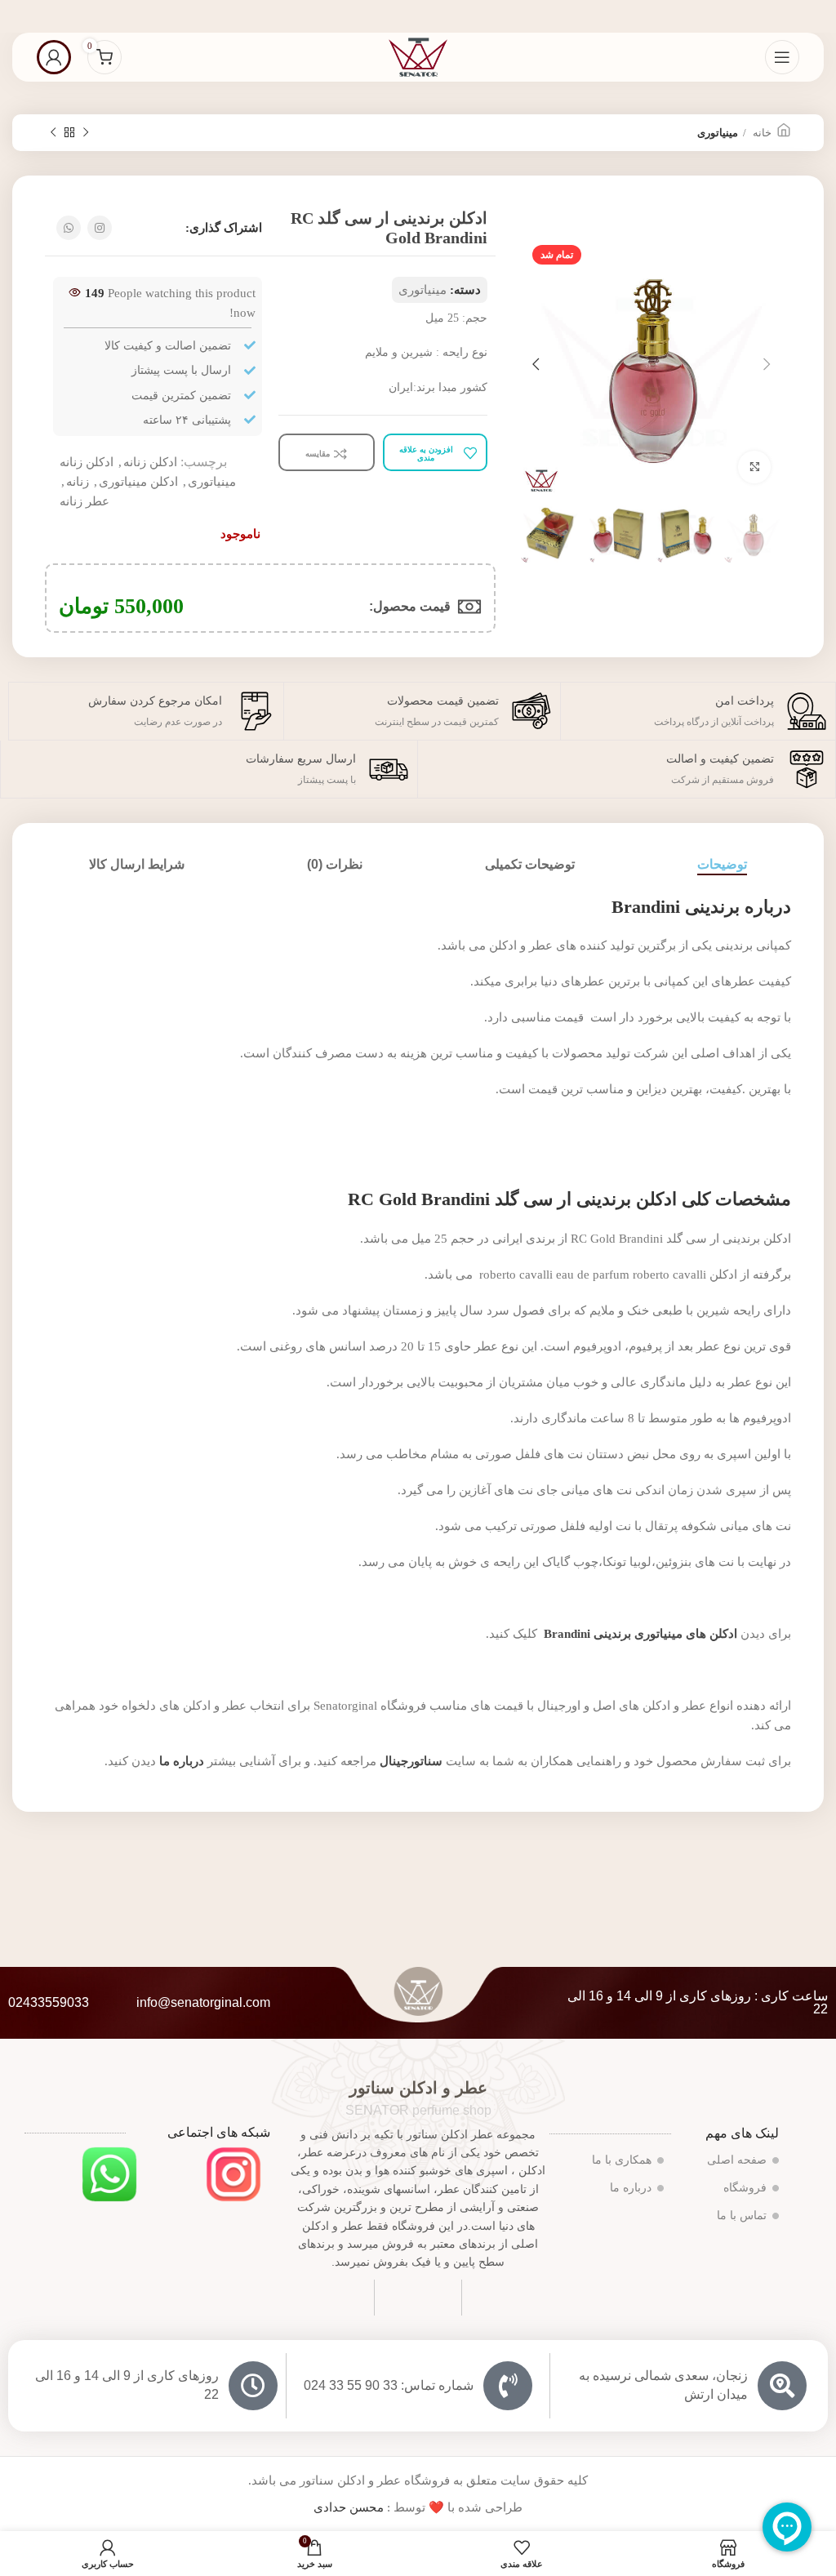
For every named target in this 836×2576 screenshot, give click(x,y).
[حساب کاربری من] (54, 57)
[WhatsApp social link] (69, 228)
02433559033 (49, 2002)
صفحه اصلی (737, 2160)
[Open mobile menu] (782, 57)
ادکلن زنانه (150, 462)
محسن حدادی (349, 2507)
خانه (761, 133)
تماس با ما (742, 2216)
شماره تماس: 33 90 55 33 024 (389, 2385)
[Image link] (233, 2173)
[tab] (722, 864)
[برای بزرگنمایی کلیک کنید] (754, 467)
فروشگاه (745, 2188)
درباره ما (631, 2188)
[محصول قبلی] (86, 133)
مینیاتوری (718, 133)
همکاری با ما (622, 2160)
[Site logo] (418, 56)
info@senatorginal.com (203, 2002)
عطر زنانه (84, 501)
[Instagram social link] (100, 228)
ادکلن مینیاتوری (138, 482)
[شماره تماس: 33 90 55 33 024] (508, 2386)
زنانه (78, 482)
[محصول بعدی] (53, 133)
